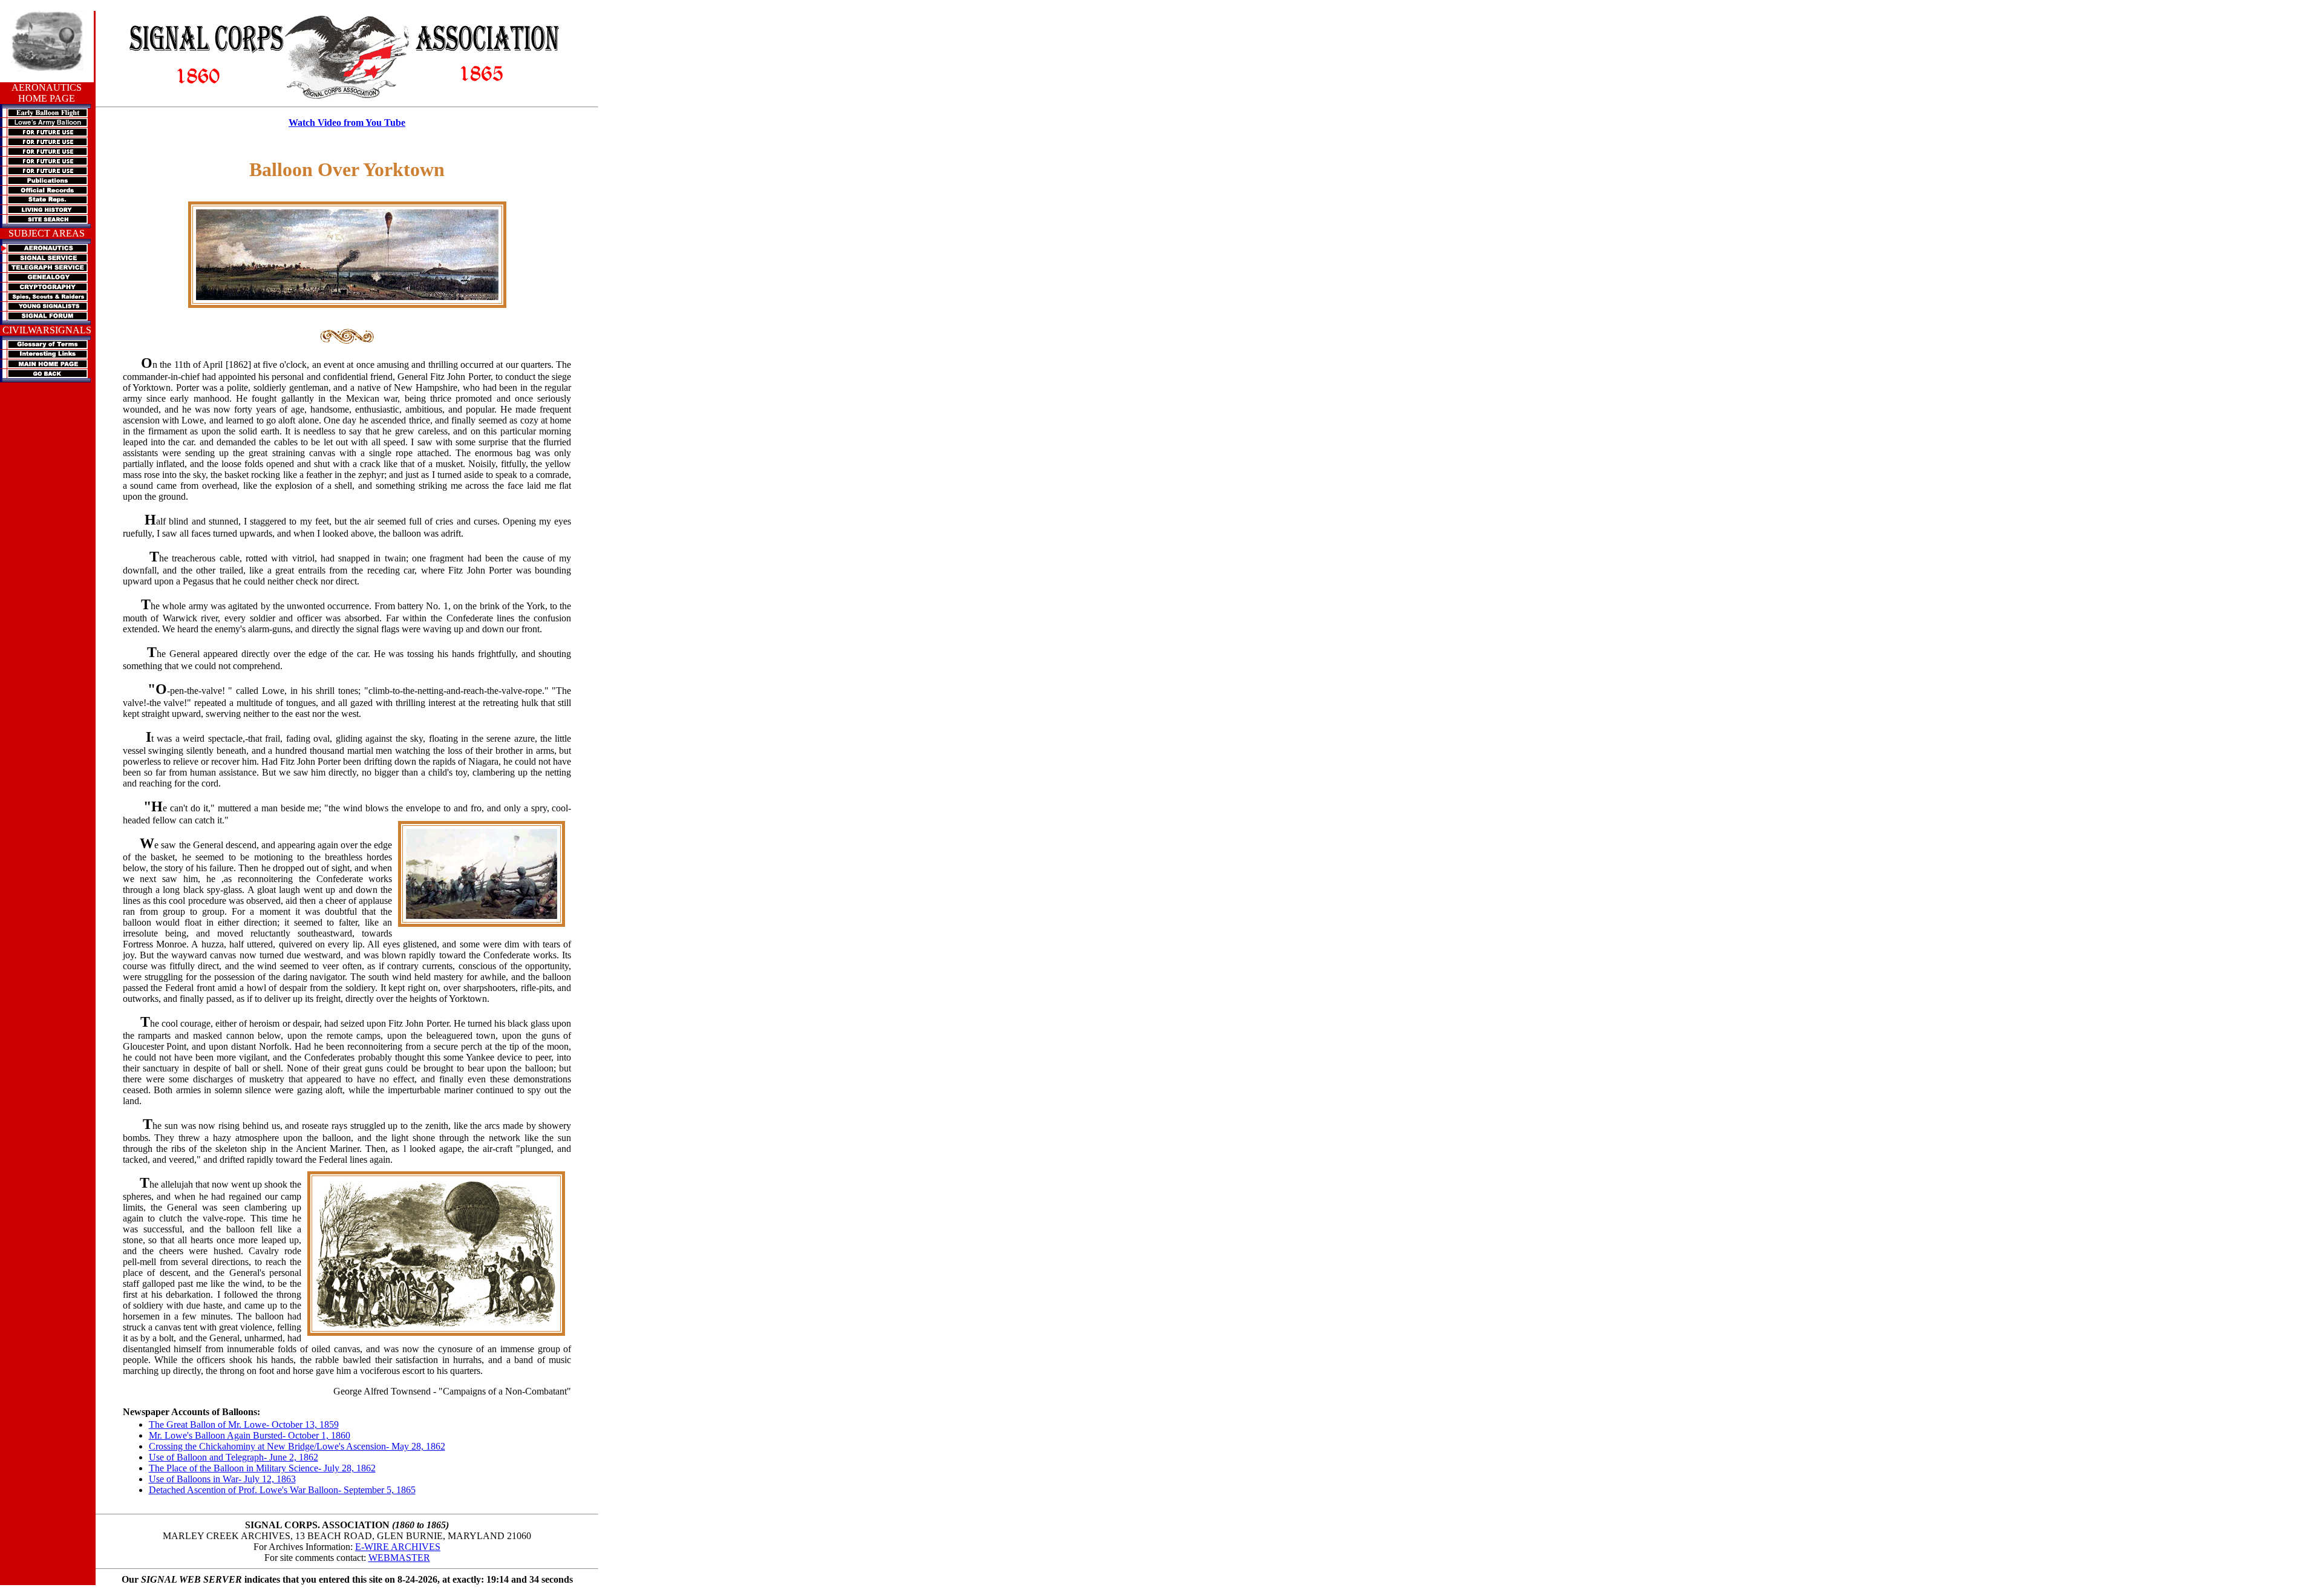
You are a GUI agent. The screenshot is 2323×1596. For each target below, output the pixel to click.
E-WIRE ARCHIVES (398, 1547)
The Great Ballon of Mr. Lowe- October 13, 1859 (244, 1424)
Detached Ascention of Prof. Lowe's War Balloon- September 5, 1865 (282, 1490)
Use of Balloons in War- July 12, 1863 (222, 1479)
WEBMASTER (399, 1558)
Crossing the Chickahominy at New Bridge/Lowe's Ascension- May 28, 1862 (297, 1446)
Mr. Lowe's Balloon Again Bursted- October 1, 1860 (250, 1435)
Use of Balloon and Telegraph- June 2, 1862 (234, 1457)
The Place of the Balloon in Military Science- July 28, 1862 (262, 1468)
